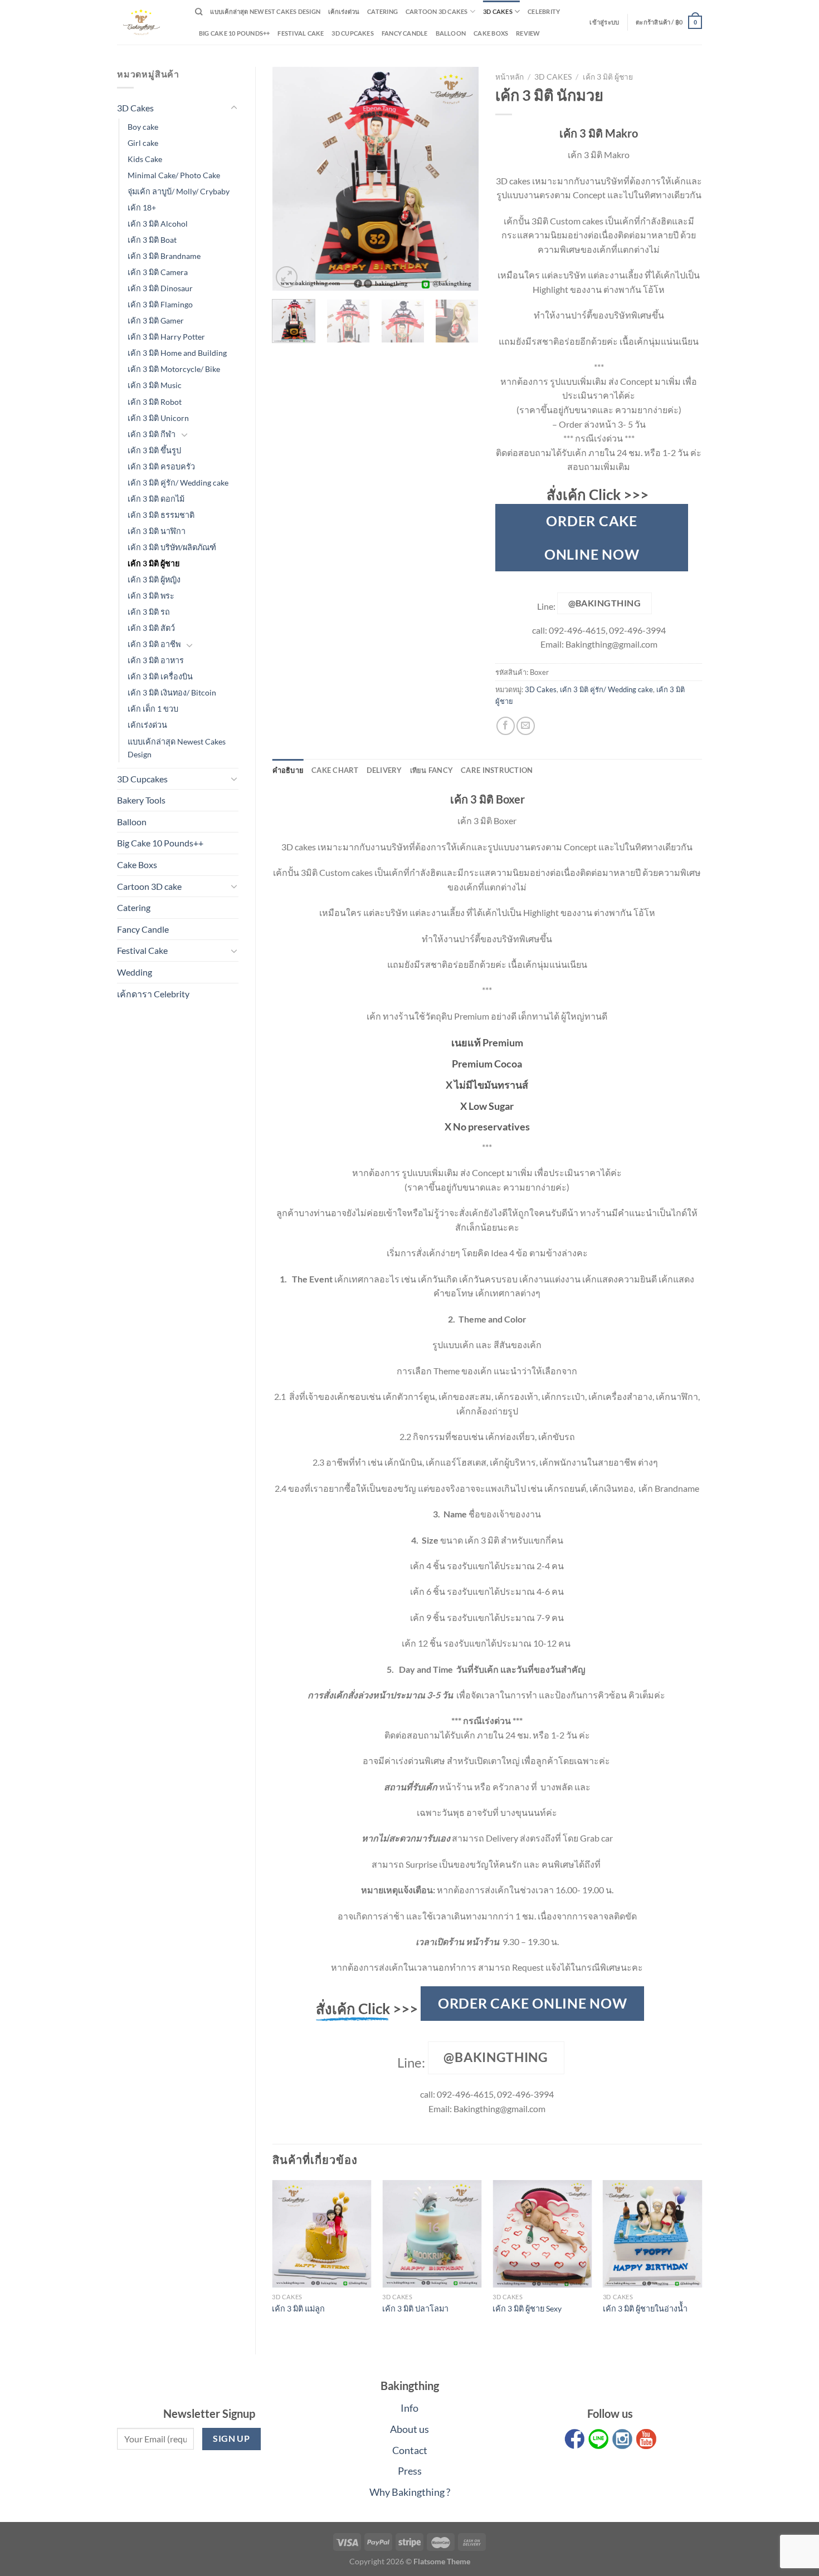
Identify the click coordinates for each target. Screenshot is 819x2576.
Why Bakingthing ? (410, 2492)
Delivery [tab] (384, 770)
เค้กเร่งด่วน (344, 11)
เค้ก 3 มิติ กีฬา (152, 434)
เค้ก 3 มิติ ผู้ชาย (153, 563)
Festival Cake (142, 950)
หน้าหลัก (510, 77)
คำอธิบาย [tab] (288, 770)
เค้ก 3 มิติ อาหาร (156, 660)
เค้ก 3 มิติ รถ (149, 612)
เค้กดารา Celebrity (153, 994)
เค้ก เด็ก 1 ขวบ (153, 709)
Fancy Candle (405, 33)
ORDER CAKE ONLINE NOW (592, 537)
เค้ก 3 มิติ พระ (151, 596)
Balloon (451, 33)
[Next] (461, 179)
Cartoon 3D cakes (437, 11)
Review (528, 33)
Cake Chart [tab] (335, 770)
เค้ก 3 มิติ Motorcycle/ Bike (174, 369)
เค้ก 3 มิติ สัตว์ (151, 628)
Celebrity (544, 11)
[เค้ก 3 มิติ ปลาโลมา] (432, 2234)
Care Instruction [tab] (497, 770)
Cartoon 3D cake (149, 886)
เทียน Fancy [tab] (432, 770)
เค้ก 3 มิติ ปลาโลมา (415, 2308)
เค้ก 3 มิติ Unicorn (158, 418)
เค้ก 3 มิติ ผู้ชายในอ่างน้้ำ (645, 2308)
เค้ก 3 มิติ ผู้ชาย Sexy (527, 2308)
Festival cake (301, 33)
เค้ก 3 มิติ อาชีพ (154, 644)
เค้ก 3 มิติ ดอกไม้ (156, 499)
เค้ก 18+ (142, 207)
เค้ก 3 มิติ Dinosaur (160, 288)
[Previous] (290, 179)
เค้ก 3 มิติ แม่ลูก (298, 2308)
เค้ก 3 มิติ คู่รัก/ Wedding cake (178, 483)
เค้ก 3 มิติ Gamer (156, 320)
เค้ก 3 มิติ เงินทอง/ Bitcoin (172, 692)
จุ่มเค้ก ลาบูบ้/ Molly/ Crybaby (179, 191)
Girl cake (143, 143)
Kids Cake (145, 159)
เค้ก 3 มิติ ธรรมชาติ (161, 515)
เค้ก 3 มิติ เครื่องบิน (160, 676)
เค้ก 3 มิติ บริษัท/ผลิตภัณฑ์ (172, 547)
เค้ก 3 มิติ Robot (155, 402)
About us (409, 2429)
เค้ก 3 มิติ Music (155, 385)
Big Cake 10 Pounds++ (234, 33)
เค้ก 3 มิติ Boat (152, 240)
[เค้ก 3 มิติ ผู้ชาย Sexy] (542, 2234)
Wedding (135, 972)
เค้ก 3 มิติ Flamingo (160, 304)
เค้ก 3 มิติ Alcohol (158, 224)
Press (410, 2471)
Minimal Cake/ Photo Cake (174, 175)
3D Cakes (498, 11)
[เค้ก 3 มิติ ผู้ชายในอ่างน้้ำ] (652, 2234)
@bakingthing (605, 603)
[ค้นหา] (199, 12)
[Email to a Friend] (526, 726)
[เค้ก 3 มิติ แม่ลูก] (321, 2234)
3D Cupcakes (352, 33)
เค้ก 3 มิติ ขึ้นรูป (154, 450)
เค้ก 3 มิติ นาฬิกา (157, 531)
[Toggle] (234, 108)
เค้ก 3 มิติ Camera (158, 272)
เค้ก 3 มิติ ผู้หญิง (154, 579)
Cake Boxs (491, 33)
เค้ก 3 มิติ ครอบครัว (161, 466)
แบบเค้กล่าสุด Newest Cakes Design (265, 11)
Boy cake (143, 127)
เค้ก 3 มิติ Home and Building (177, 353)
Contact (410, 2450)
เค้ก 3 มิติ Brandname (164, 256)
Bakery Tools (141, 800)
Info (409, 2408)
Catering (382, 11)
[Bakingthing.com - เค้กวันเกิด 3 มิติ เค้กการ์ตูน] (148, 22)
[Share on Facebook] (506, 726)
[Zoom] (287, 277)
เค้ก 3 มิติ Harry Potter (166, 337)
